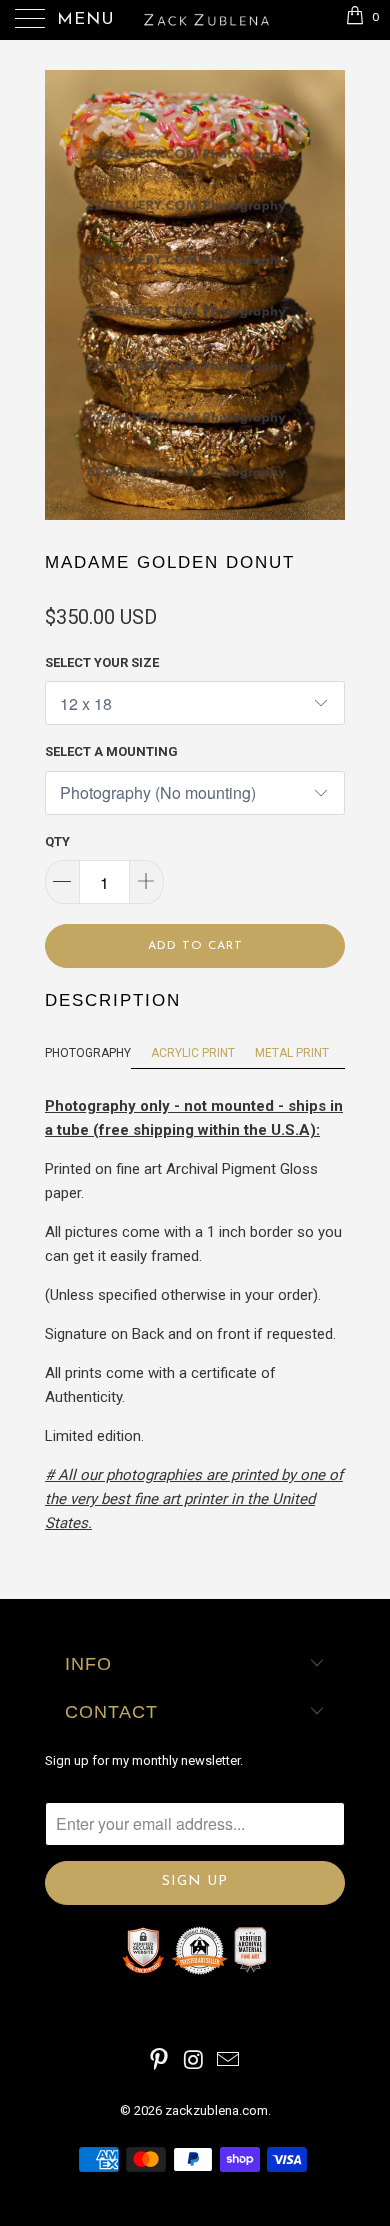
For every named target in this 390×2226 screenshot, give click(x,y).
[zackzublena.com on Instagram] (194, 2061)
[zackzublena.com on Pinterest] (159, 2061)
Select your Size (102, 662)
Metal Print (292, 1053)
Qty (57, 841)
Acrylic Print (193, 1053)
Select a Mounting (111, 751)
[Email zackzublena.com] (229, 2061)
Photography (88, 1053)
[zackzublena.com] (195, 20)
